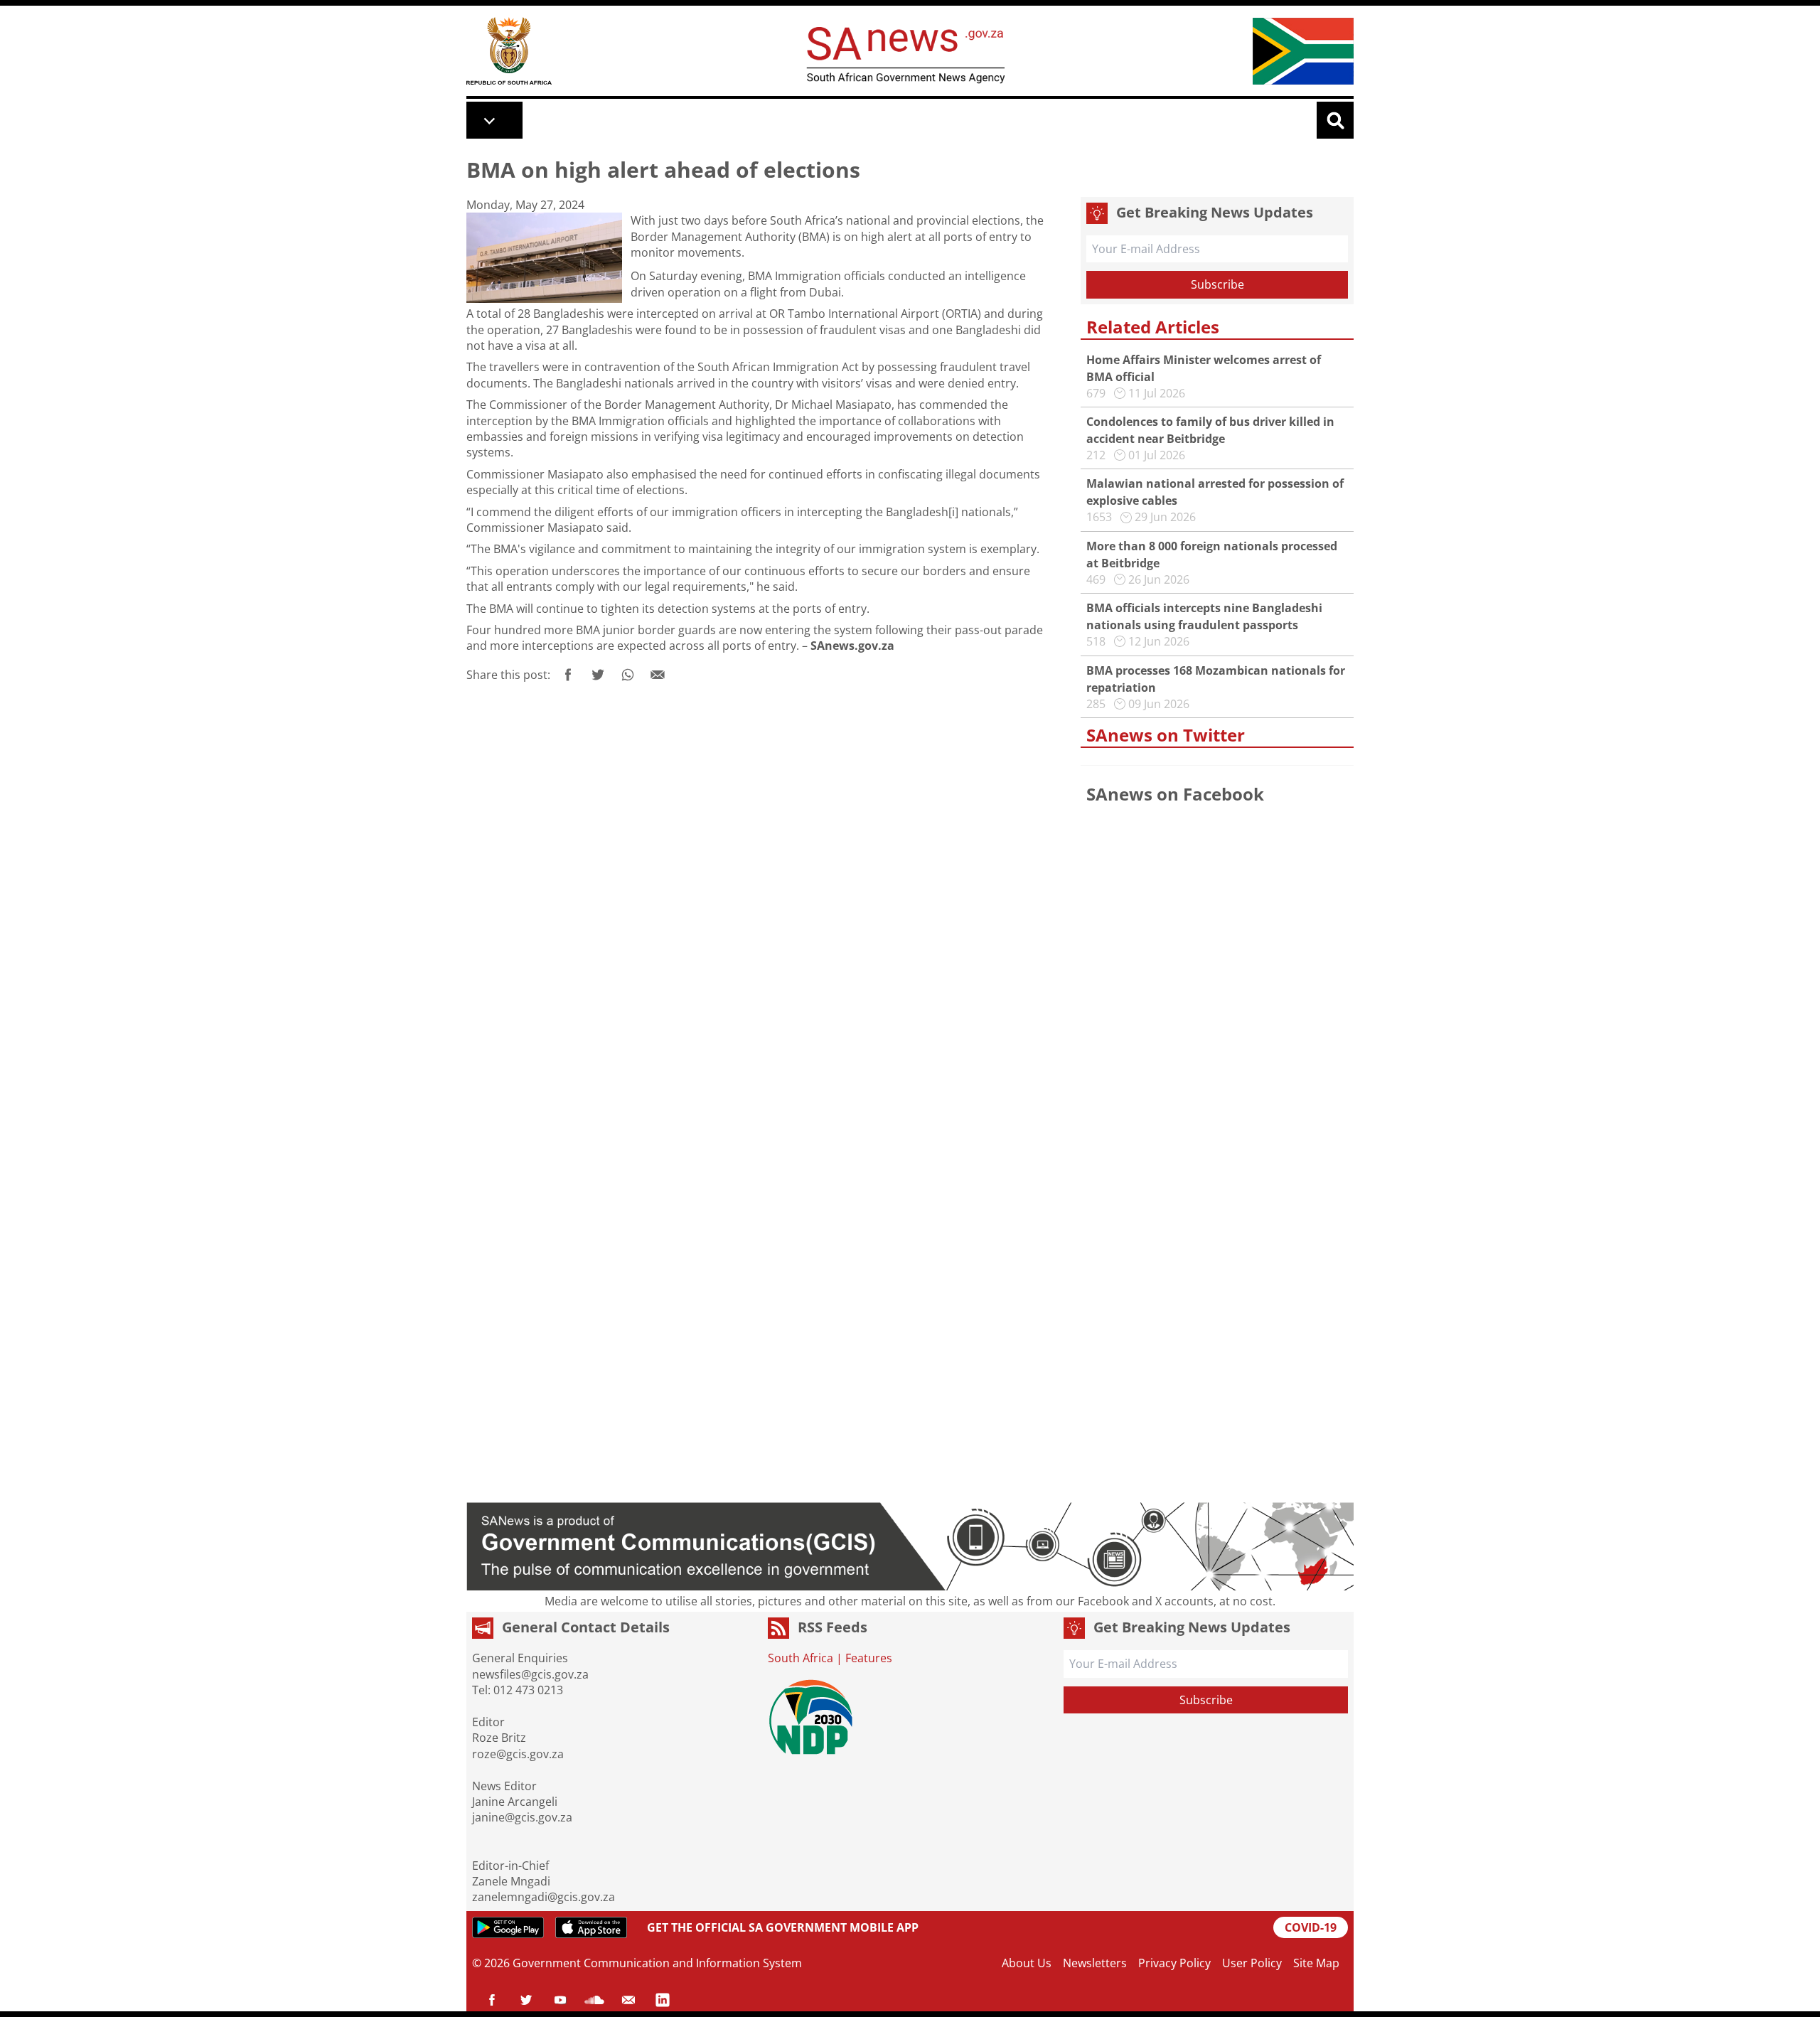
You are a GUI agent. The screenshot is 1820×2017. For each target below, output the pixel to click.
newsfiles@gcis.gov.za (530, 1674)
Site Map (1316, 1963)
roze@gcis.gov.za (518, 1754)
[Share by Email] (658, 675)
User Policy (1252, 1963)
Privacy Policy (1174, 1963)
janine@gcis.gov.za (522, 1817)
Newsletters (1095, 1963)
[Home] (509, 51)
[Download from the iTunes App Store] (591, 1927)
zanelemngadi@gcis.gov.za (544, 1897)
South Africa (801, 1658)
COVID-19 (1311, 1927)
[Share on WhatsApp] (628, 675)
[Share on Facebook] (568, 675)
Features (869, 1658)
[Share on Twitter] (598, 675)
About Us (1027, 1963)
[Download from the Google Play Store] (508, 1927)
